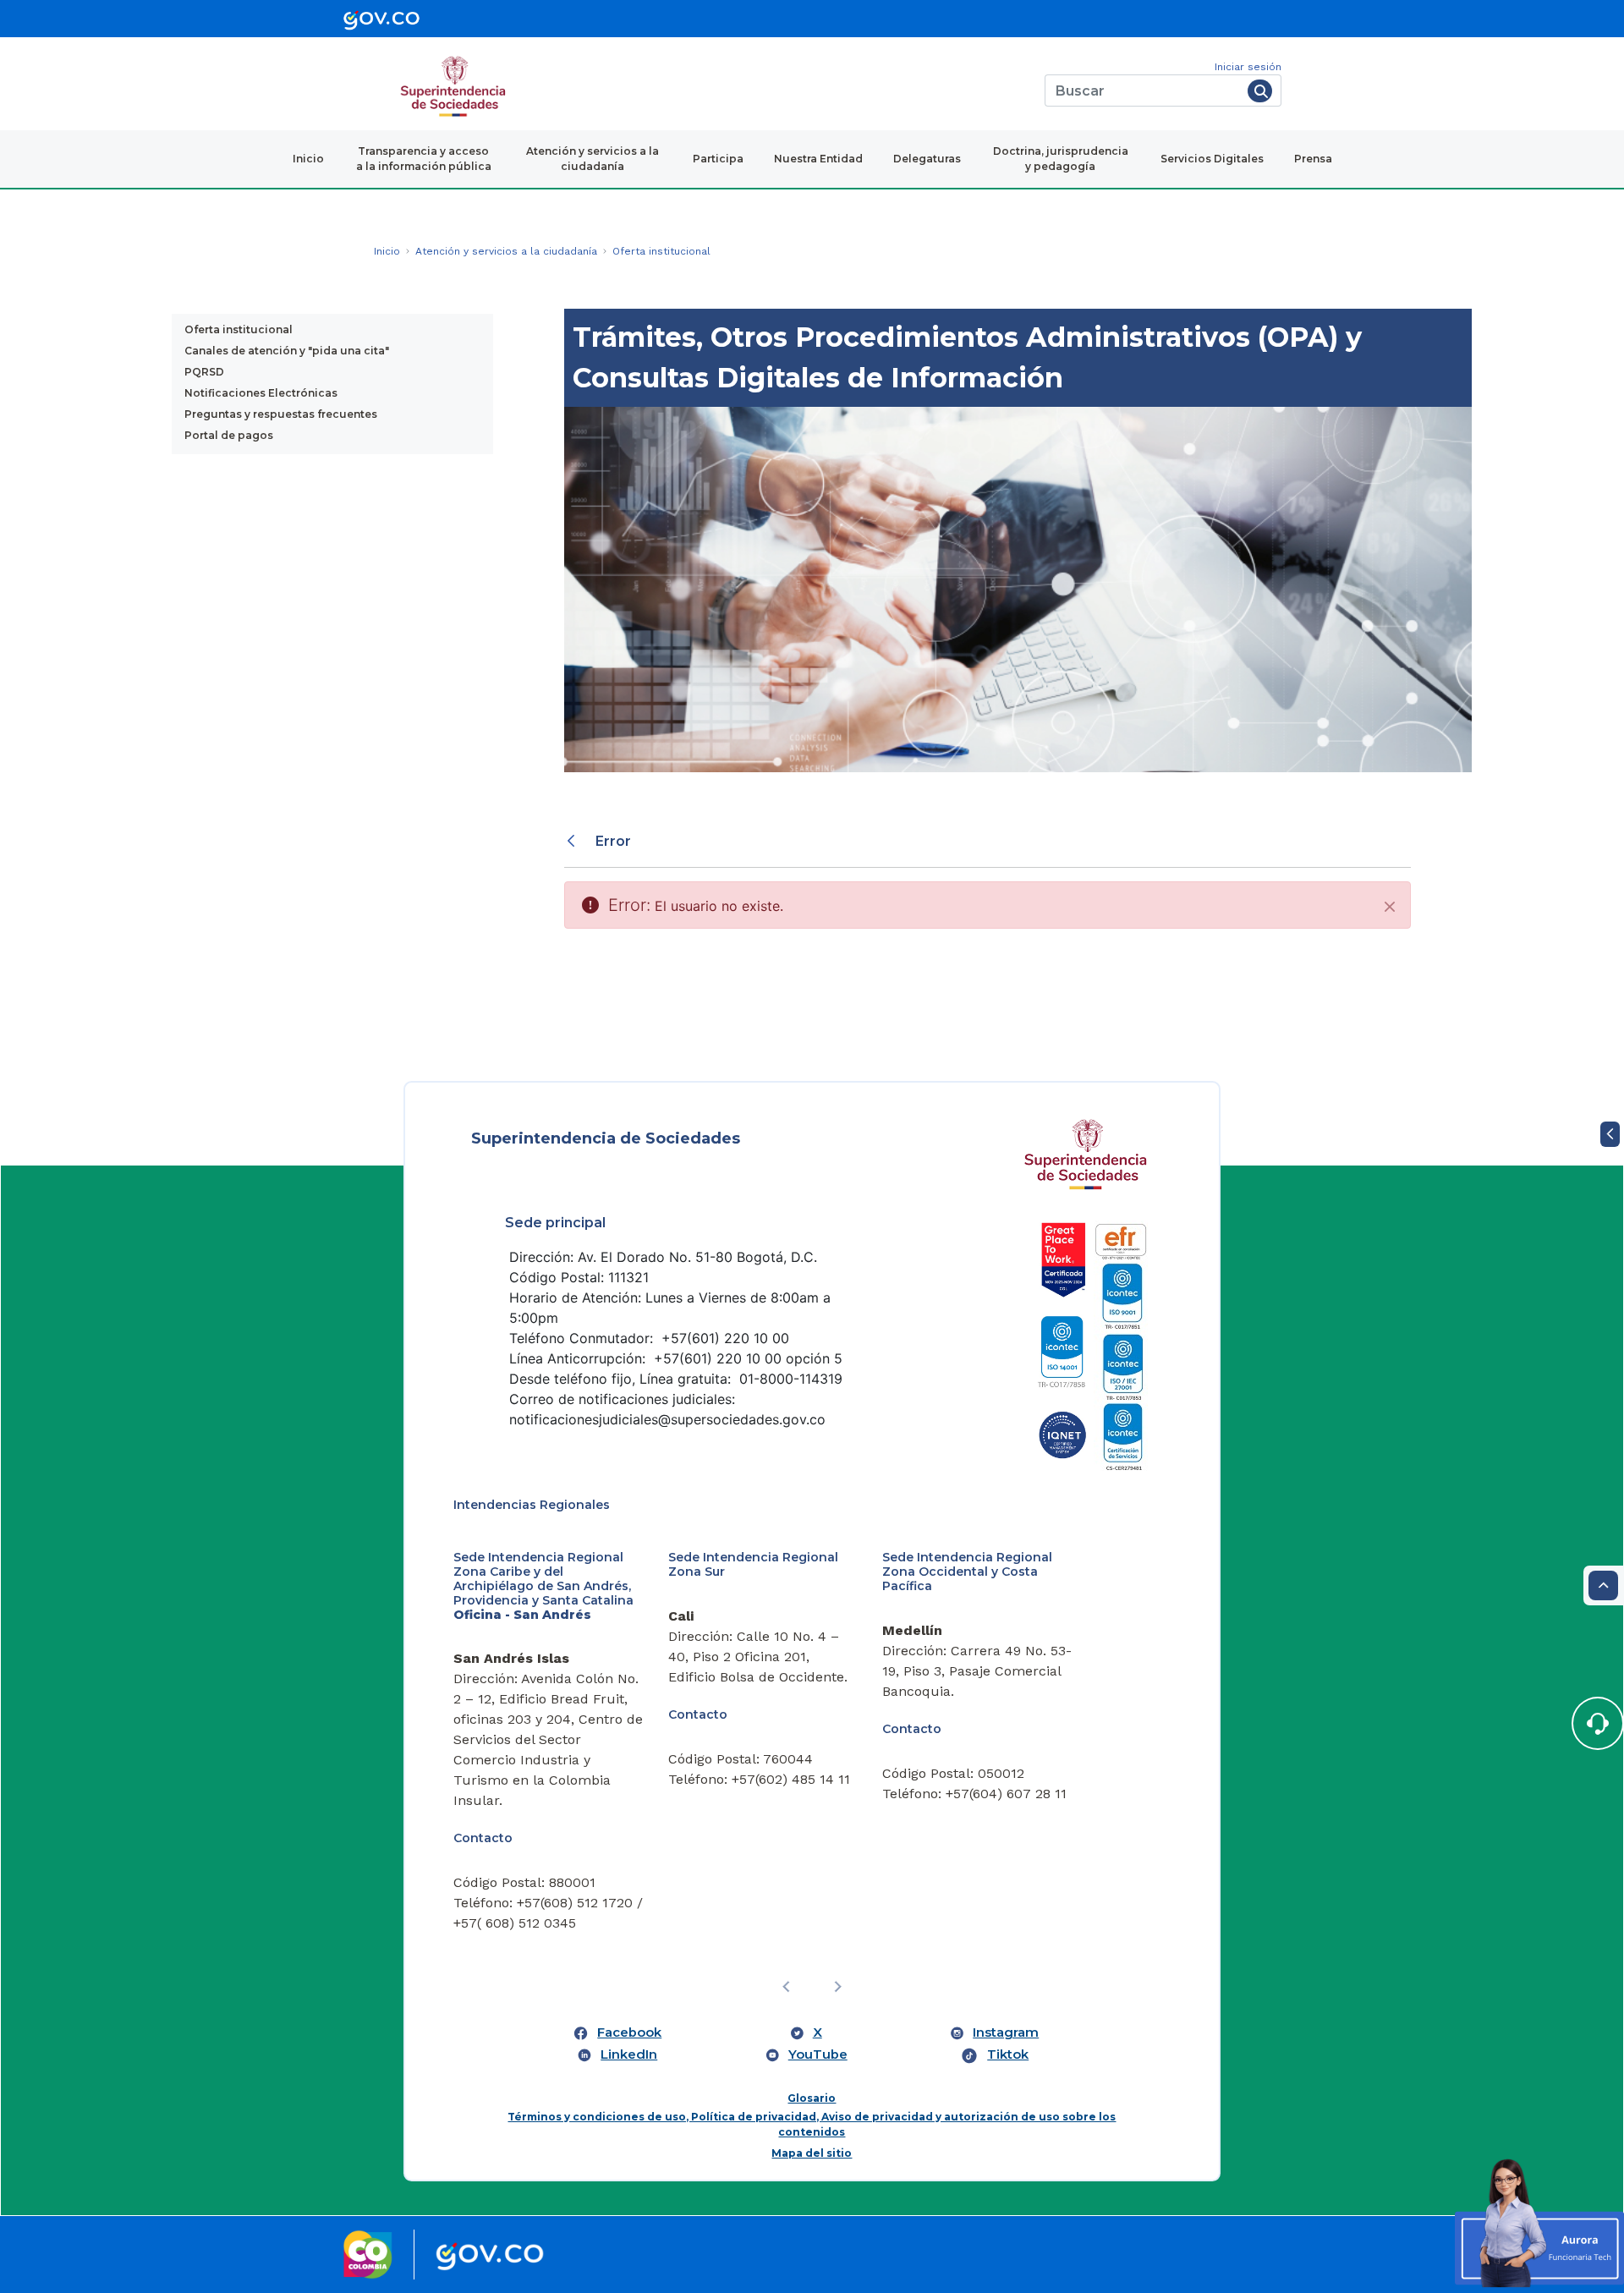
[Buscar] (1260, 91)
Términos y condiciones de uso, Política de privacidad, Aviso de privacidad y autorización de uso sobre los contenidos (812, 2124)
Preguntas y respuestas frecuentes (281, 414)
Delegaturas (927, 159)
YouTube (818, 2054)
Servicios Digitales (1212, 159)
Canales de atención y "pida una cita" (287, 351)
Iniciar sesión (1248, 67)
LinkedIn (629, 2054)
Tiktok (1008, 2054)
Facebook (629, 2032)
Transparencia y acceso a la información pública (424, 159)
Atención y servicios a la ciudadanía (593, 159)
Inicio (308, 159)
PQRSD (204, 372)
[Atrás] (573, 841)
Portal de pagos (229, 435)
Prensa (1313, 159)
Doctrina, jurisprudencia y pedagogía (1061, 159)
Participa (718, 159)
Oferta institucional (239, 329)
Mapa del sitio (812, 2153)
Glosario (812, 2098)
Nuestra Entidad (818, 159)
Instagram (1006, 2032)
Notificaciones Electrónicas (261, 393)
